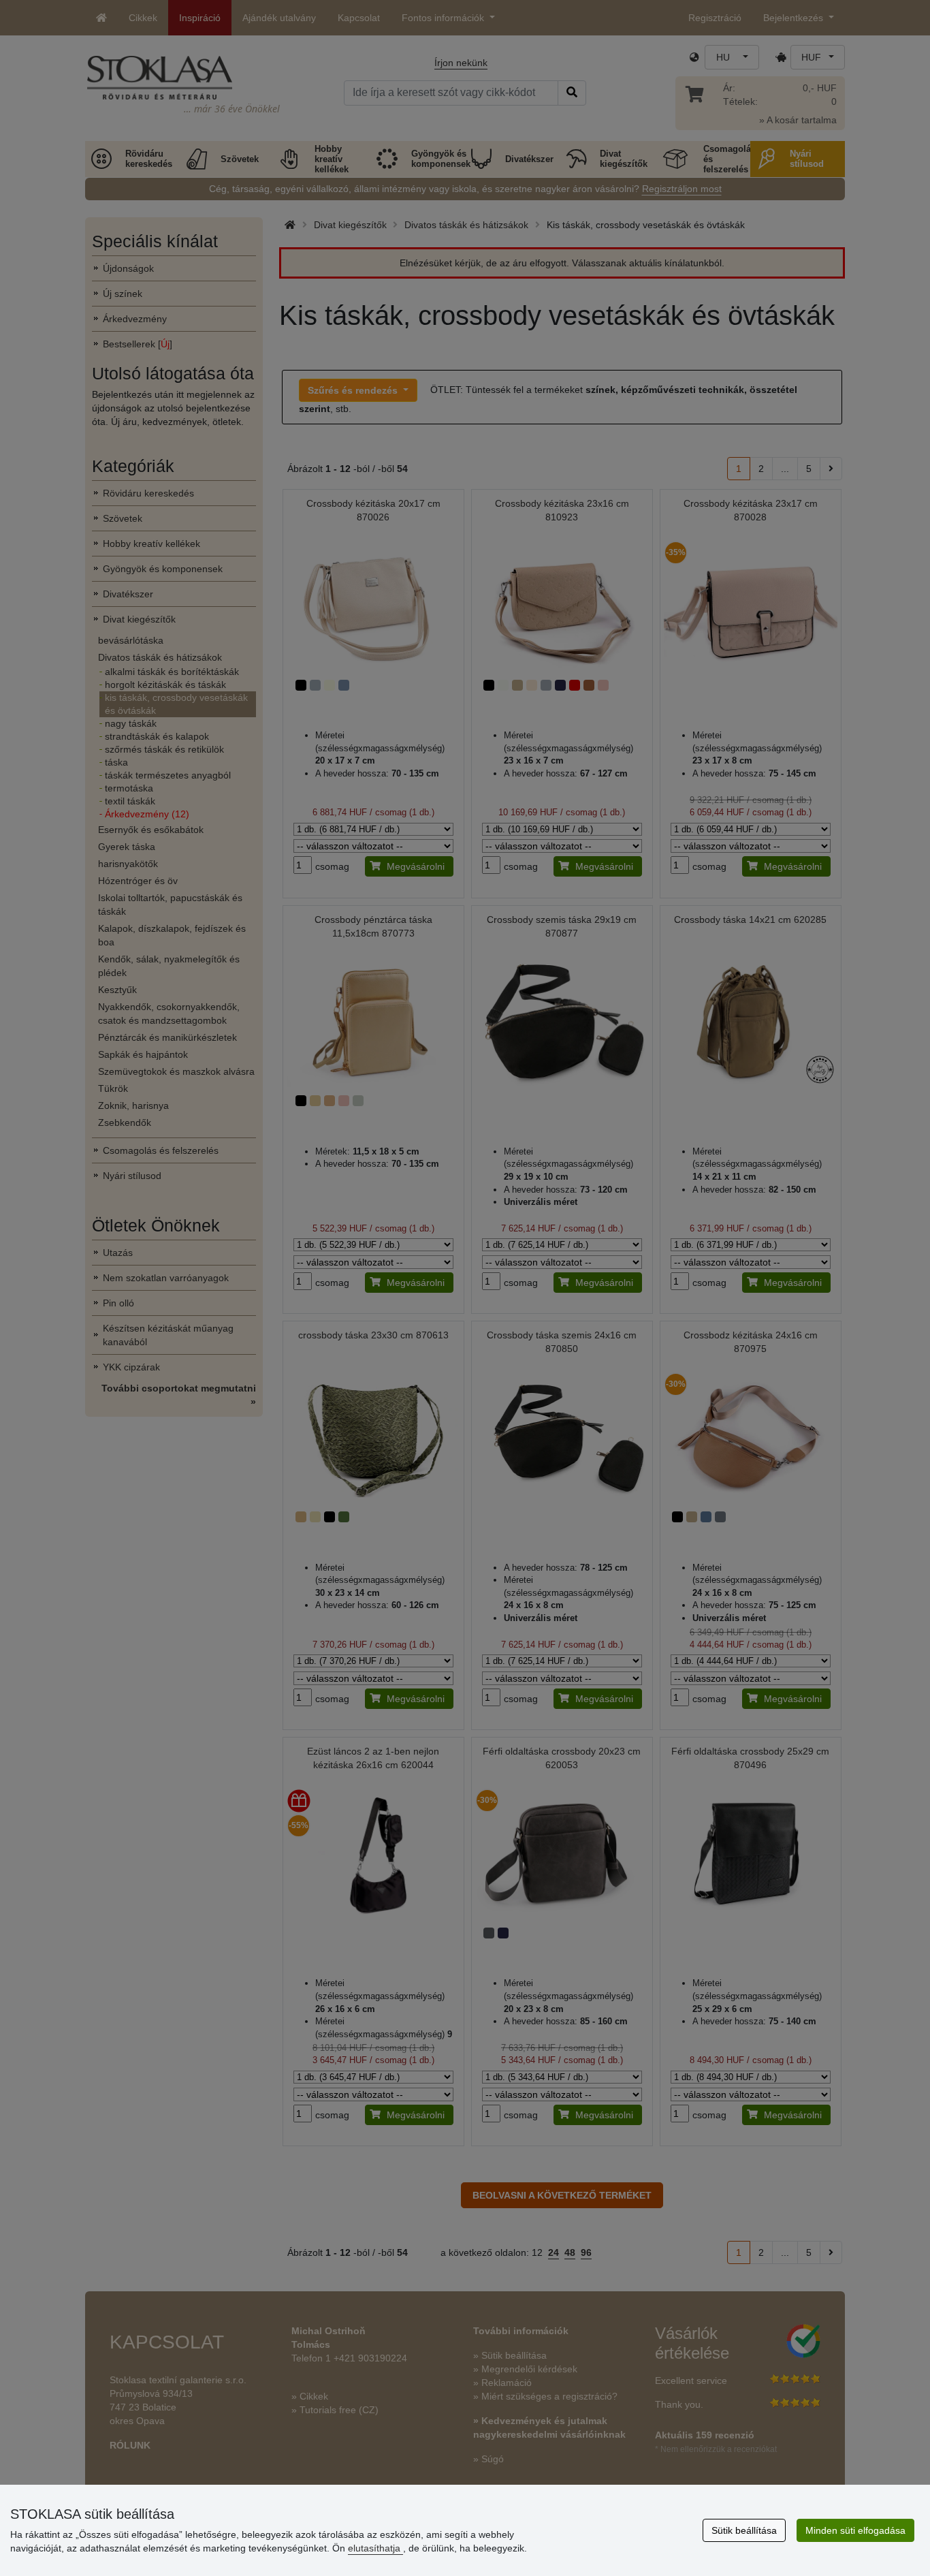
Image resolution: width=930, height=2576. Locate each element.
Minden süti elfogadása (855, 2530)
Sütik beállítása (744, 2530)
